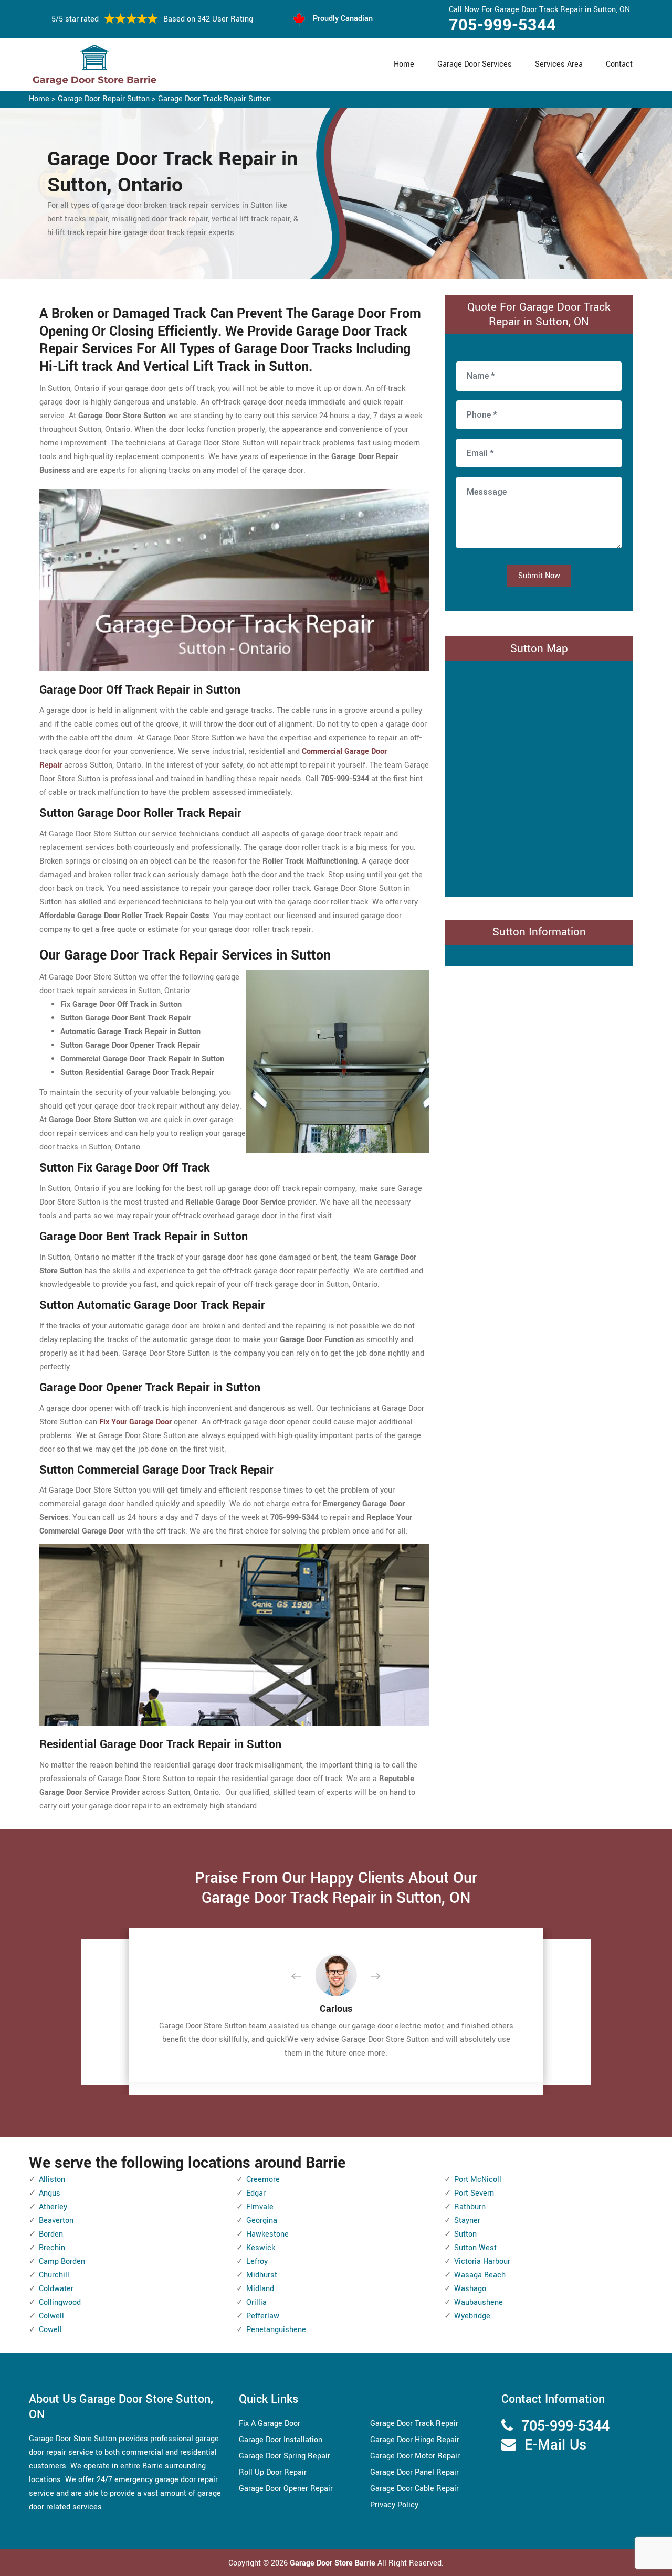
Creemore (263, 2180)
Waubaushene (479, 2302)
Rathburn (470, 2207)
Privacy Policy (394, 2505)
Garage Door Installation (281, 2440)
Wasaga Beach (480, 2275)
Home (404, 64)
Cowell (50, 2330)
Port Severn (474, 2193)
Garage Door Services (475, 64)
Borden (51, 2234)
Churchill (54, 2275)
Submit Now (539, 576)
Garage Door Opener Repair (286, 2489)
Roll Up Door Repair (273, 2472)
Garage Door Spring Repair (285, 2456)
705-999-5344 (502, 25)
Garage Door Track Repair (414, 2424)
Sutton (465, 2234)
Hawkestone (267, 2234)
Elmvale (260, 2207)
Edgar (256, 2193)
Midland (260, 2289)
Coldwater (56, 2289)
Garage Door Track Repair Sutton (214, 99)
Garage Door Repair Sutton (104, 99)
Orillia (256, 2302)
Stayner (467, 2221)
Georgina (262, 2221)
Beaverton (56, 2221)
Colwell (51, 2316)
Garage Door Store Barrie (333, 2563)
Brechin (52, 2248)
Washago (470, 2289)
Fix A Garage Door (270, 2424)
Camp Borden (62, 2261)
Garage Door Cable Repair (414, 2489)
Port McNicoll (478, 2180)
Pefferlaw (263, 2316)
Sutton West (475, 2248)
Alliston (52, 2180)
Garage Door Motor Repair (415, 2456)
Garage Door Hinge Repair (415, 2440)
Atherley (53, 2207)
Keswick (261, 2248)
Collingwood (60, 2302)
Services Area (559, 64)
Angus (50, 2193)
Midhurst (262, 2275)
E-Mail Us (555, 2445)
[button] (304, 1977)
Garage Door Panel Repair (414, 2472)
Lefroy (257, 2261)
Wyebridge (472, 2316)
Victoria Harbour (482, 2261)
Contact (619, 64)
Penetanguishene (276, 2330)
